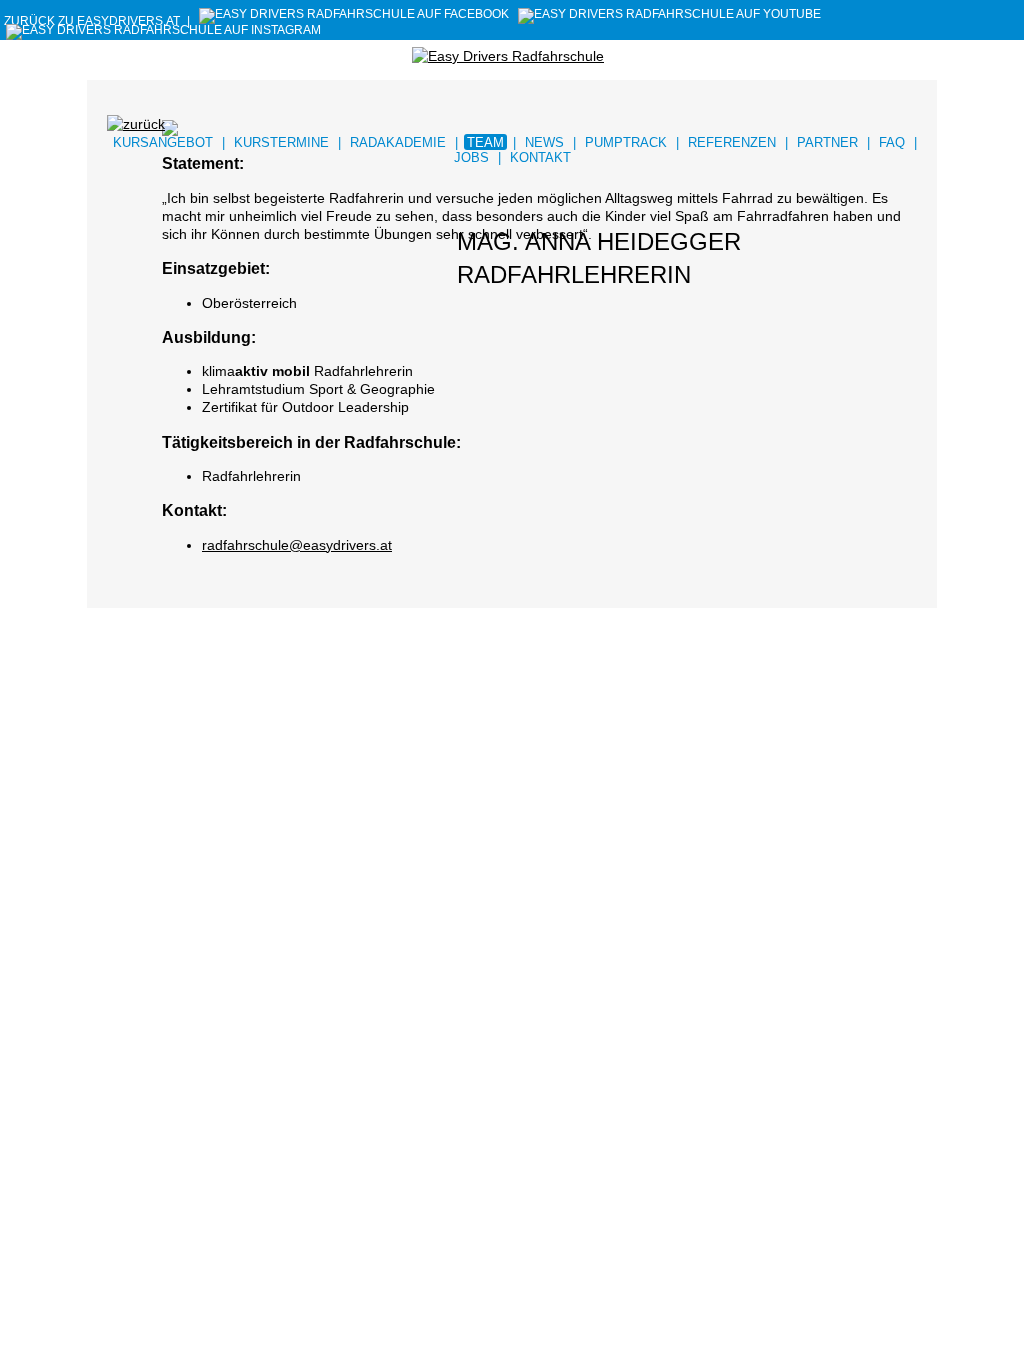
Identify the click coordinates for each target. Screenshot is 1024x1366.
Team (485, 142)
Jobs (471, 157)
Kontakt (540, 157)
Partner (827, 142)
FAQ (892, 142)
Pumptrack (626, 142)
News (544, 142)
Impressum (167, 754)
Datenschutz (240, 754)
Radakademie (398, 142)
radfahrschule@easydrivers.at (297, 545)
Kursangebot (163, 142)
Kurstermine (281, 142)
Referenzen (732, 142)
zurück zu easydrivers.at (92, 21)
